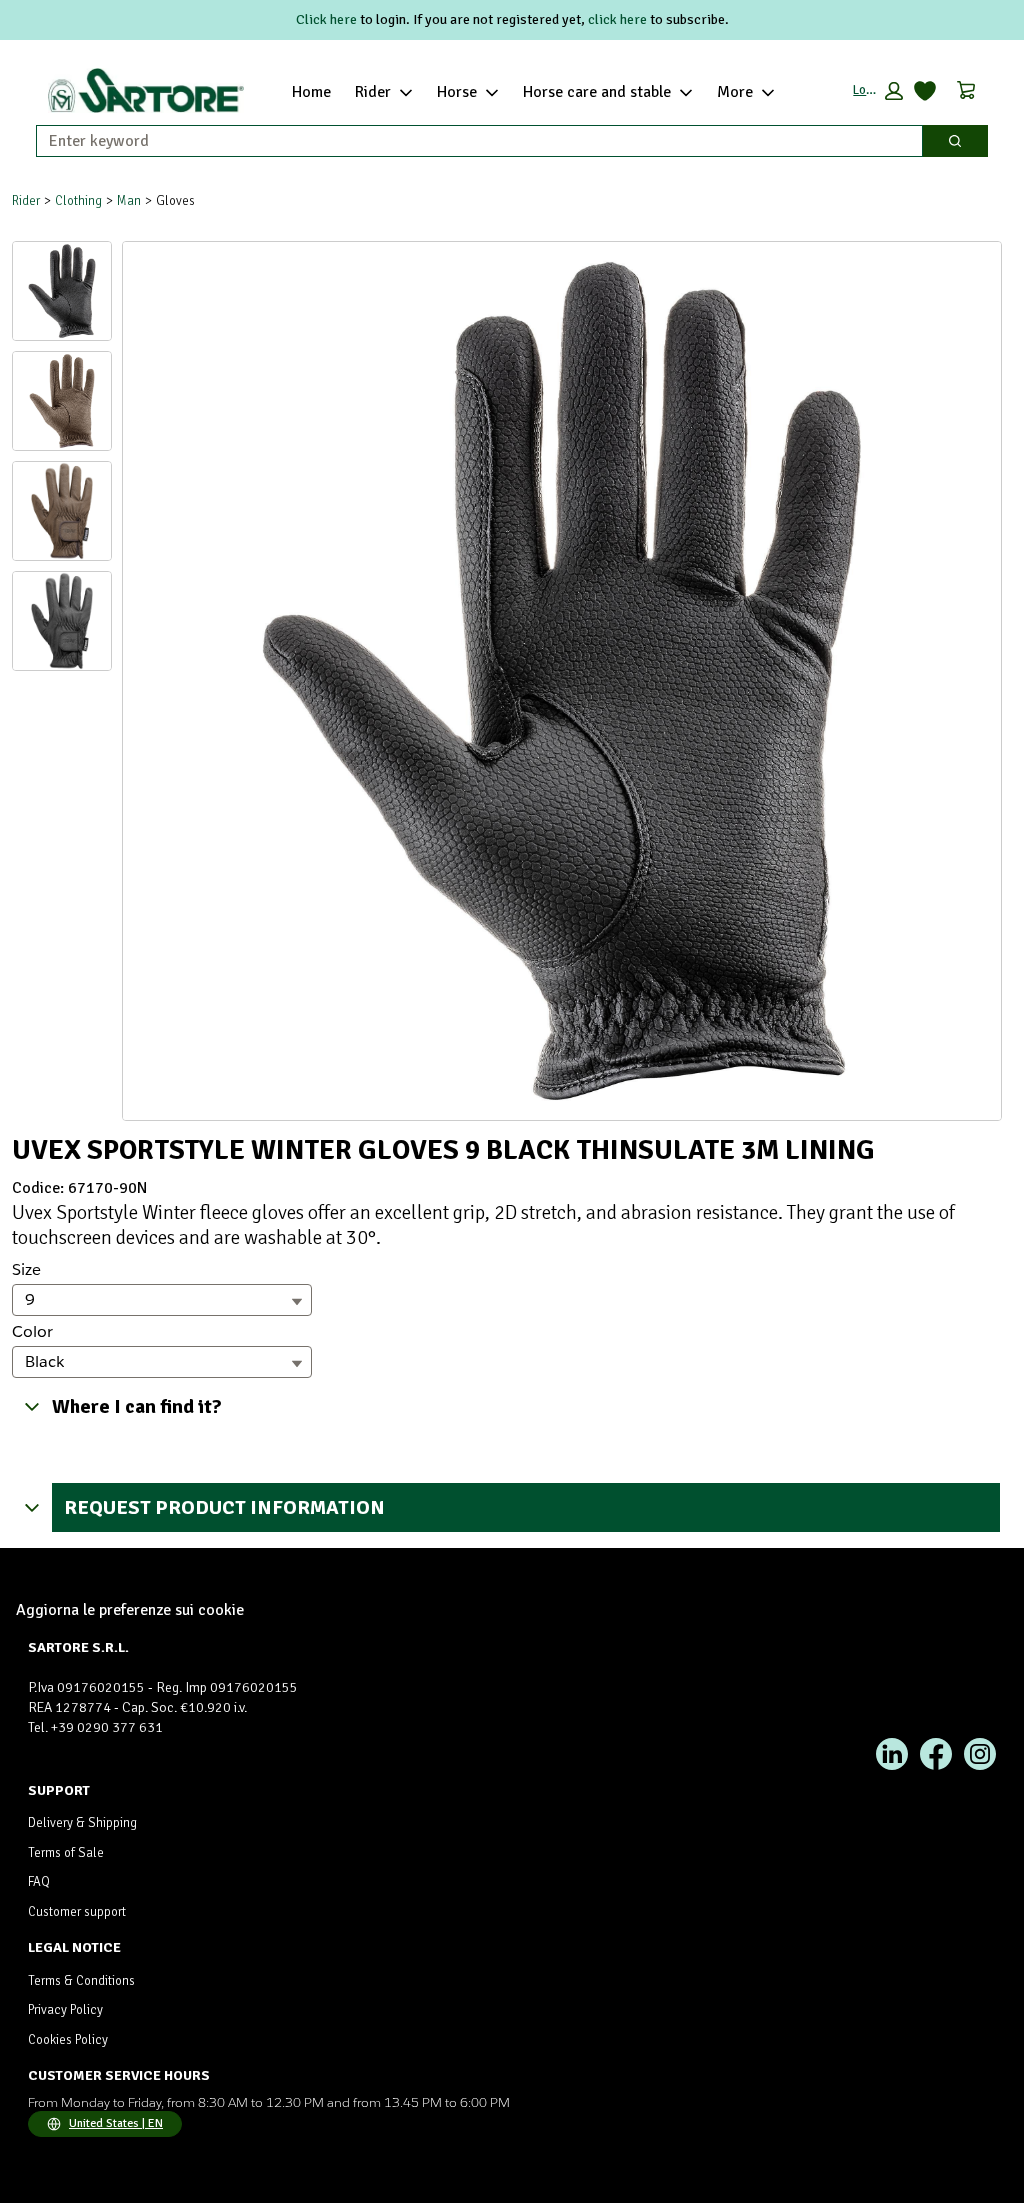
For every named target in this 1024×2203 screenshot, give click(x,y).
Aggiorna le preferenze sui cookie (130, 1610)
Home (311, 92)
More (735, 92)
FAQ (39, 1882)
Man (129, 201)
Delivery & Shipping (82, 1823)
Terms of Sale (66, 1853)
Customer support (77, 1912)
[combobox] (471, 141)
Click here (326, 19)
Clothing (78, 201)
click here (617, 19)
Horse (457, 92)
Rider (373, 92)
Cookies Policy (68, 2040)
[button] (878, 91)
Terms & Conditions (81, 1981)
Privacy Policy (65, 2010)
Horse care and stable (597, 92)
